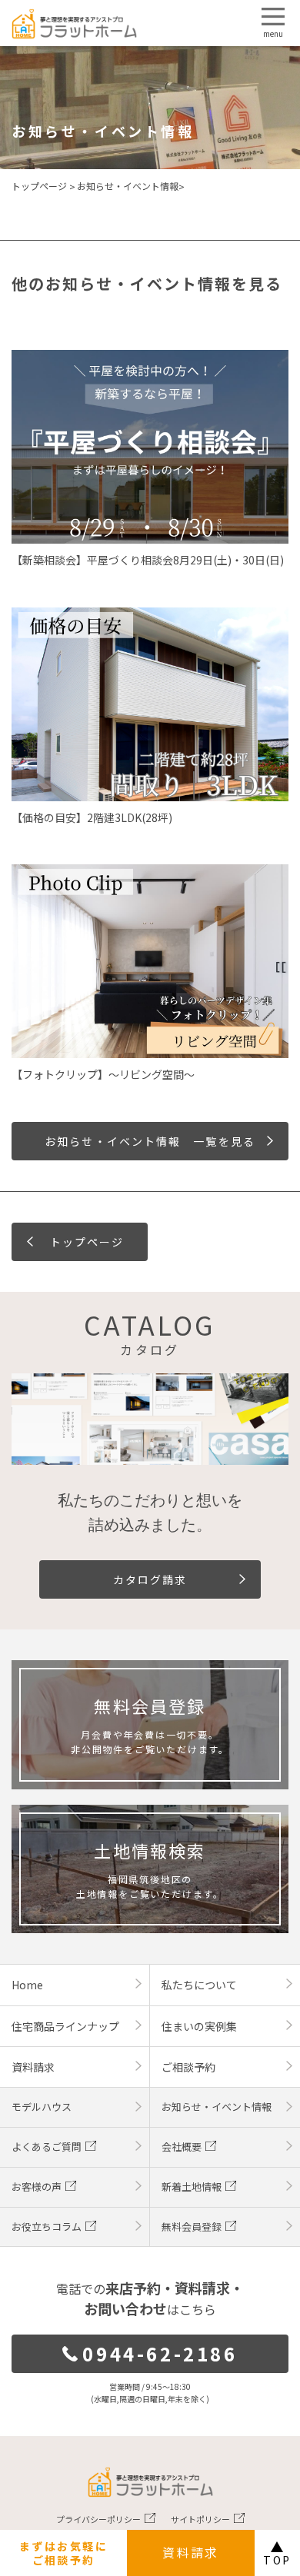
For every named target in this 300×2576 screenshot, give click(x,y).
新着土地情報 (192, 2187)
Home (27, 1985)
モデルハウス (42, 2107)
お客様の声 (37, 2187)
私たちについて (199, 1985)
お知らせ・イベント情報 (128, 186)
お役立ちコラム (47, 2227)
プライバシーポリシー (98, 2519)
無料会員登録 (192, 2227)
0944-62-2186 (160, 2353)
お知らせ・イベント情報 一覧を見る (150, 1141)
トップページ (39, 186)
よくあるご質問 (47, 2147)
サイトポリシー (200, 2519)
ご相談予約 (188, 2067)
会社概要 (182, 2147)
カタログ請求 (150, 1579)
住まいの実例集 (199, 2026)
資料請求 (191, 2552)
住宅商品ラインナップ (65, 2026)
